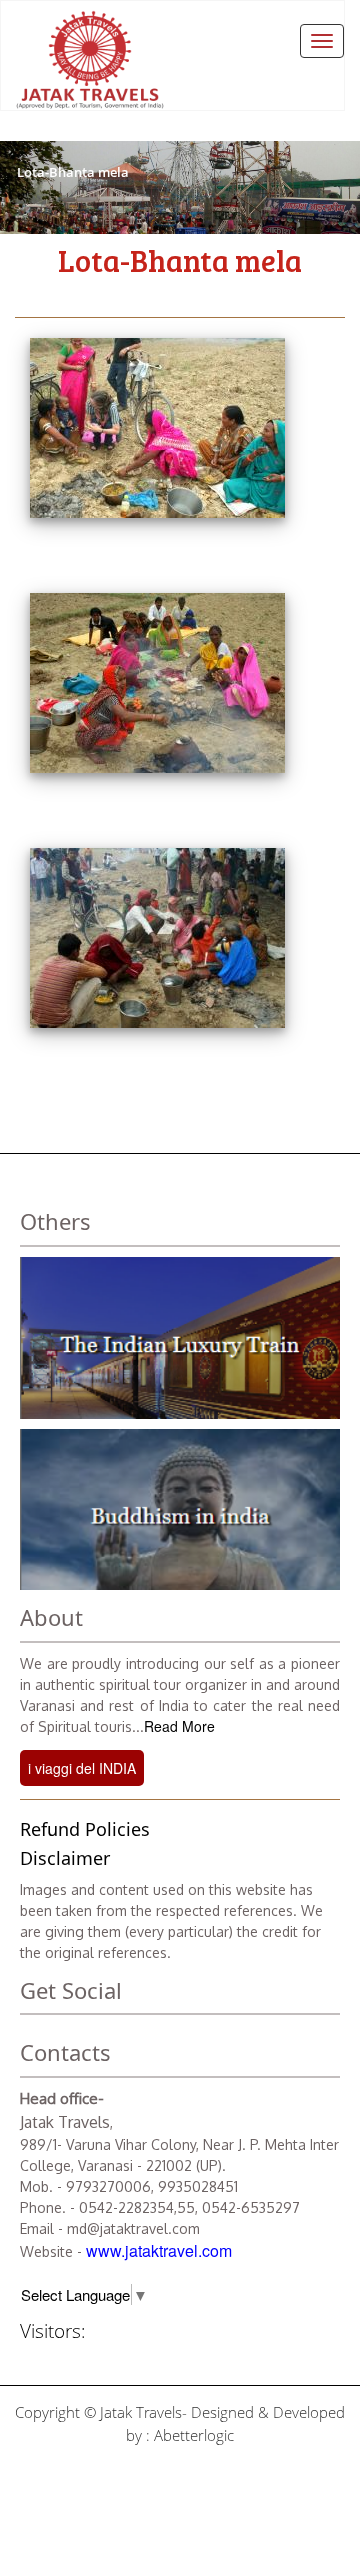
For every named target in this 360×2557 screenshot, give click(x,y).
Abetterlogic (194, 2435)
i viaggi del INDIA (82, 1768)
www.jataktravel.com (159, 2250)
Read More (179, 1726)
